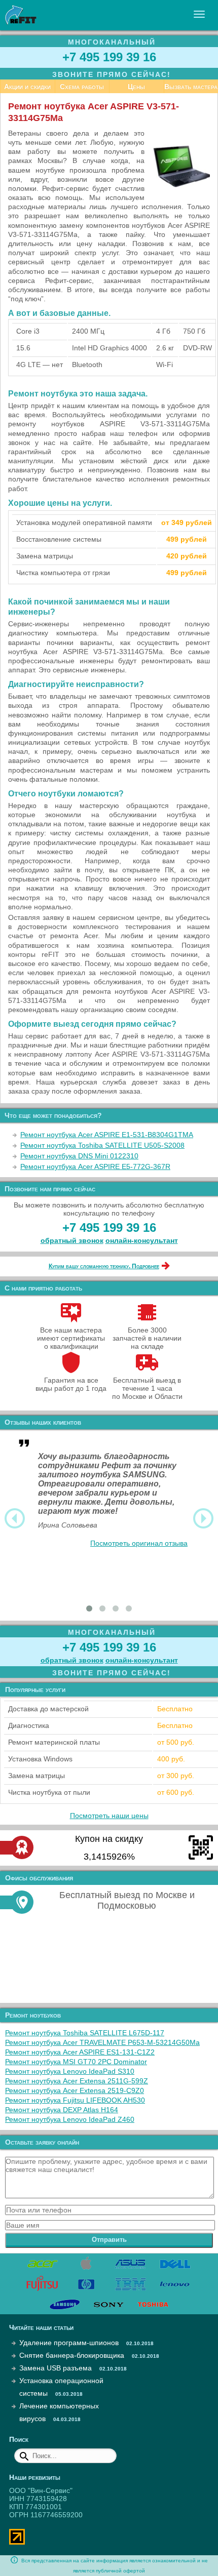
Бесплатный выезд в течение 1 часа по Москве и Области (147, 1388)
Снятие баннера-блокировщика (72, 2355)
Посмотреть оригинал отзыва (139, 1543)
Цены (136, 87)
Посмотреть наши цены (109, 1816)
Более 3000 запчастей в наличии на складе (147, 1338)
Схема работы (82, 87)
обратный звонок (72, 1240)
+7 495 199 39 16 (109, 57)
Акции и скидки (27, 87)
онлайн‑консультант (142, 1240)
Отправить (109, 2240)
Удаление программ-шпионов (69, 2343)
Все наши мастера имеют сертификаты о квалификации (71, 1338)
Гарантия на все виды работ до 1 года (71, 1384)
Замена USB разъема (56, 2368)
